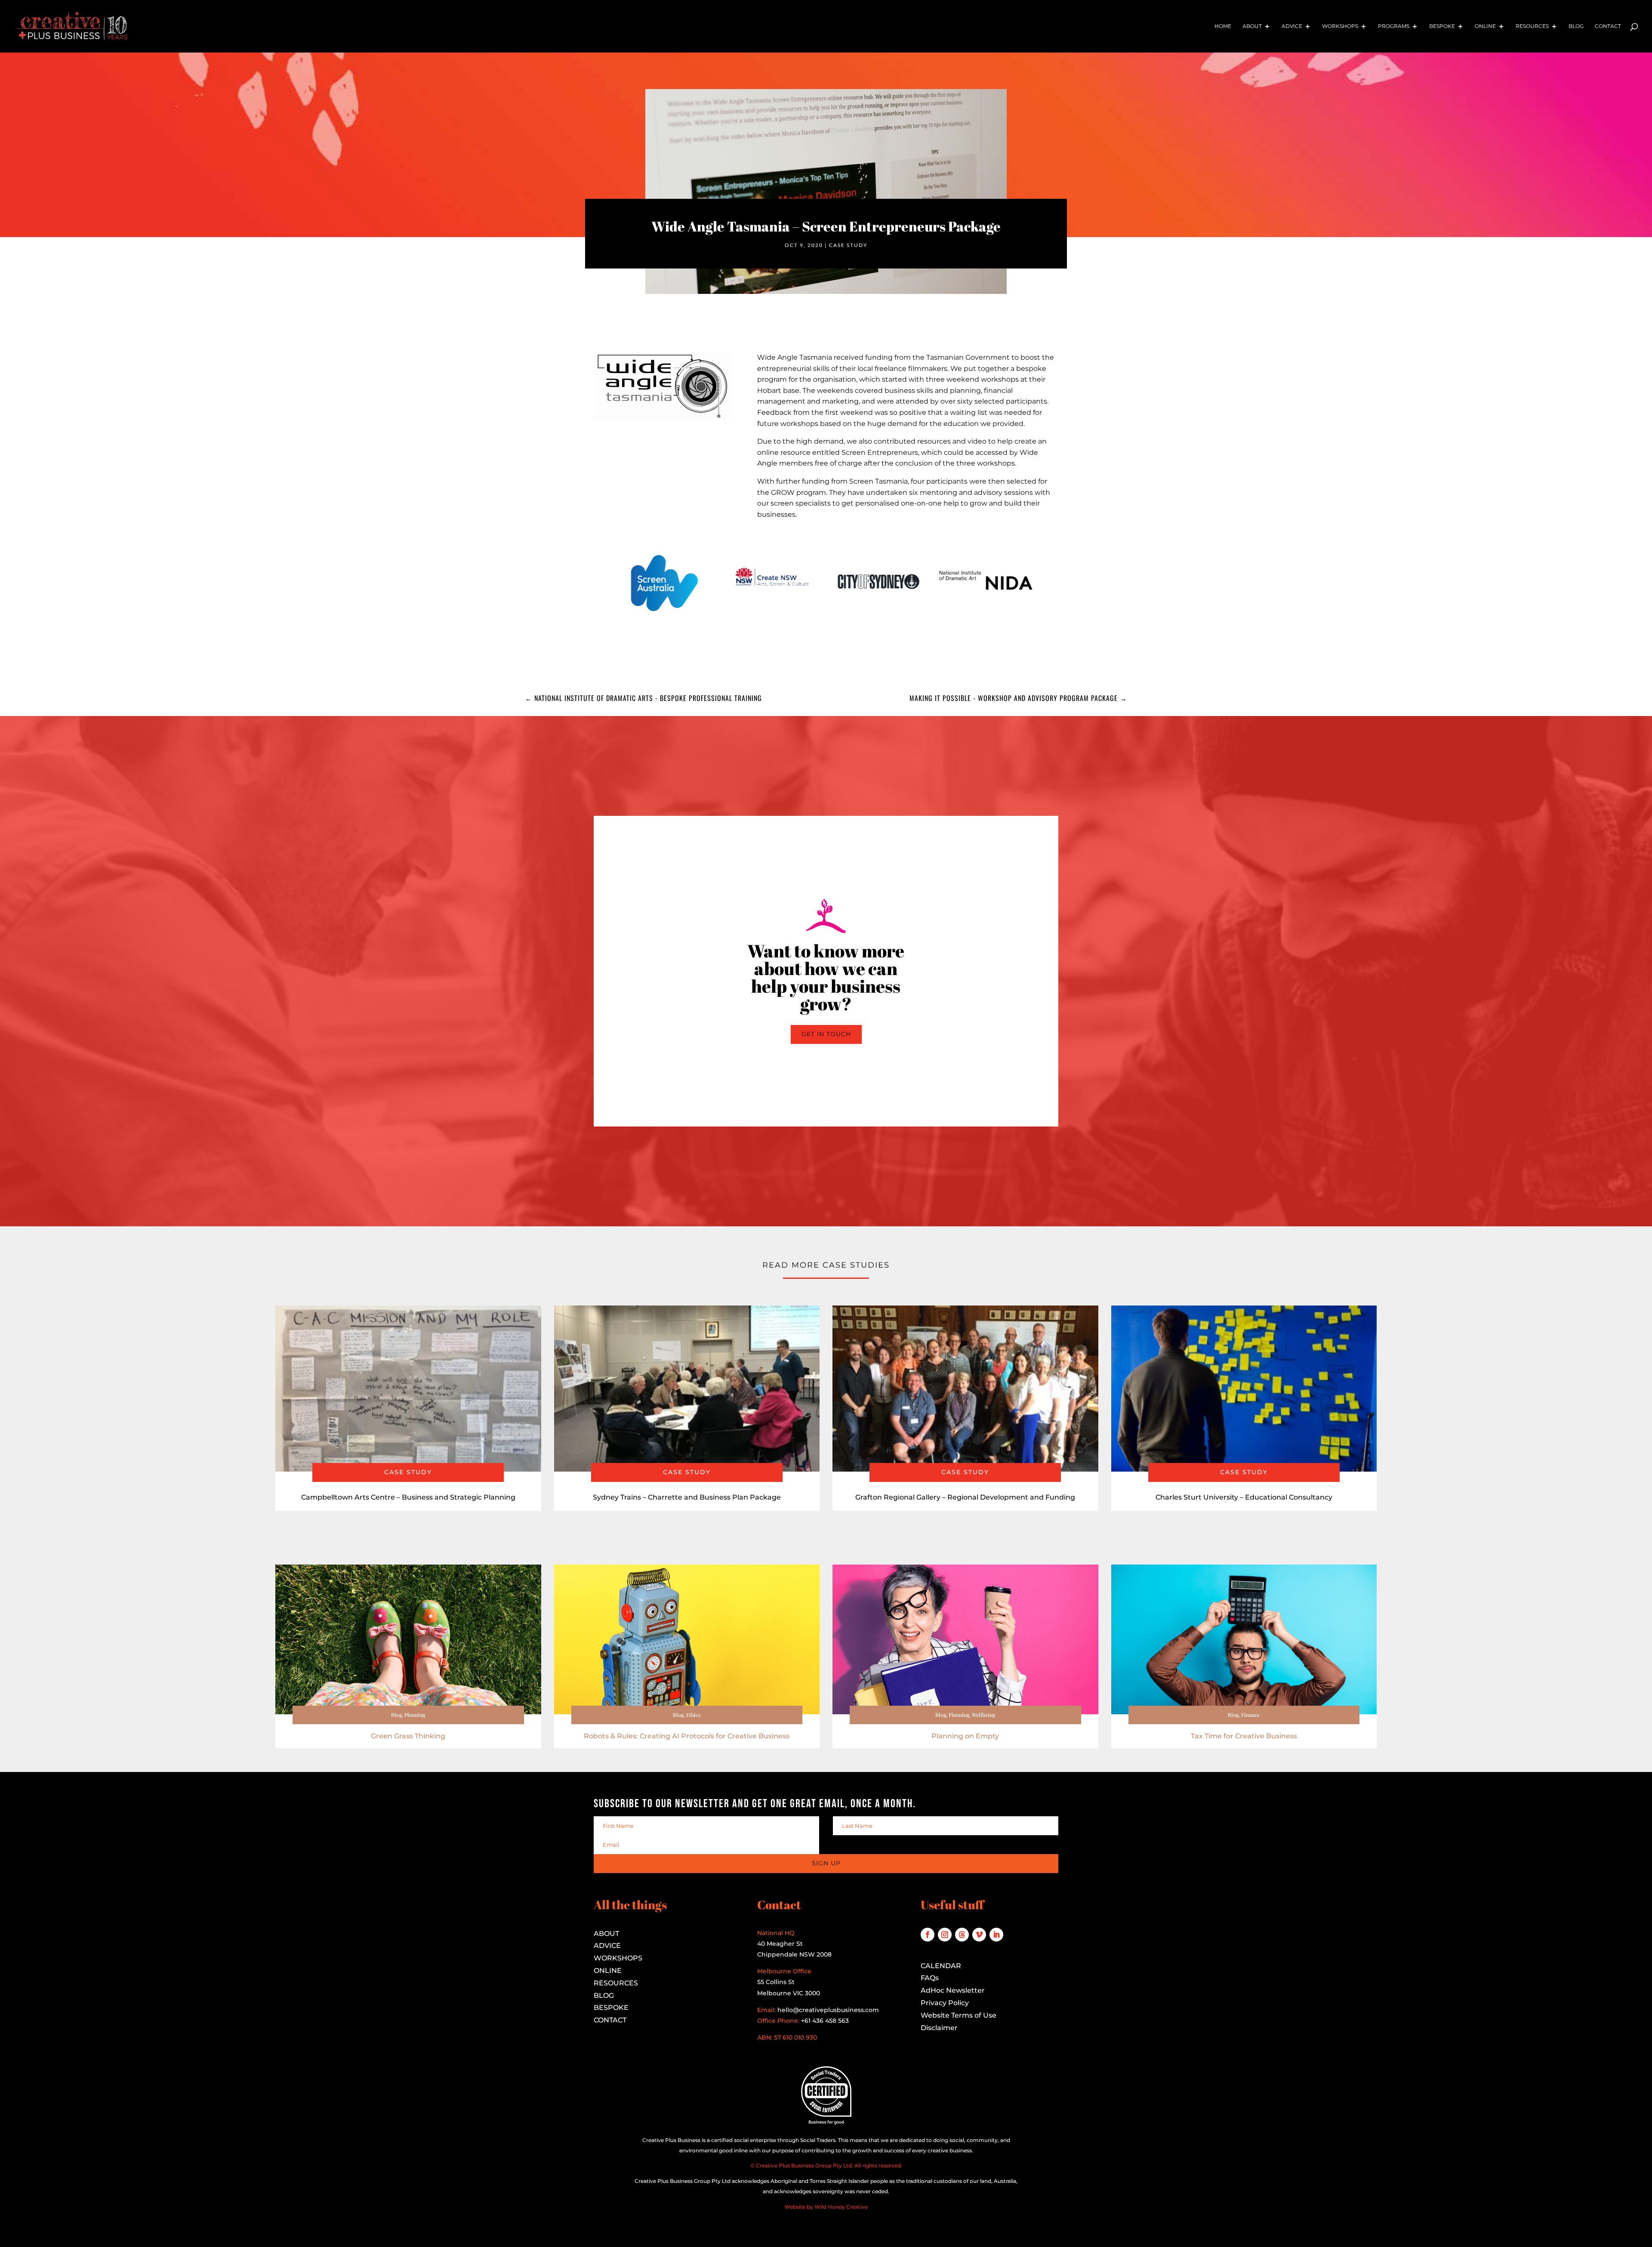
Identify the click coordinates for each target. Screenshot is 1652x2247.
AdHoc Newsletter (953, 1990)
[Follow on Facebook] (928, 1935)
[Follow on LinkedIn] (996, 1935)
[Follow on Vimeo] (979, 1935)
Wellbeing (983, 1715)
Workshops (1340, 26)
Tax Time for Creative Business (1244, 1736)
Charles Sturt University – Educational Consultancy (1244, 1497)
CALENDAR (941, 1966)
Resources (1532, 26)
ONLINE (608, 1971)
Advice (1292, 26)
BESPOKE (611, 2008)
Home (1223, 26)
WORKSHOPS (618, 1958)
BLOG (604, 1995)
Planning (415, 1715)
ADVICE (607, 1946)
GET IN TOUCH (826, 1034)
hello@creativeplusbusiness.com (827, 2010)
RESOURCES (616, 1983)
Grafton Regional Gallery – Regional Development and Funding (965, 1497)
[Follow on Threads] (962, 1935)
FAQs (930, 1978)
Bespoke (1442, 26)
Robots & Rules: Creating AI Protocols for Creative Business (687, 1736)
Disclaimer (939, 2028)
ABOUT (606, 1934)
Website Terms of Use (959, 2015)
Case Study (848, 245)
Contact (1608, 26)
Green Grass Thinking (408, 1736)
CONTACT (610, 2020)
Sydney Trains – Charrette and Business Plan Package (687, 1497)
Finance (1250, 1715)
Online (1485, 26)
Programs (1394, 26)
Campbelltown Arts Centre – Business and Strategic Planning (408, 1497)
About (1252, 26)
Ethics (693, 1715)
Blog (1576, 26)
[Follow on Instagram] (945, 1935)
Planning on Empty (965, 1736)
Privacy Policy (945, 2003)
